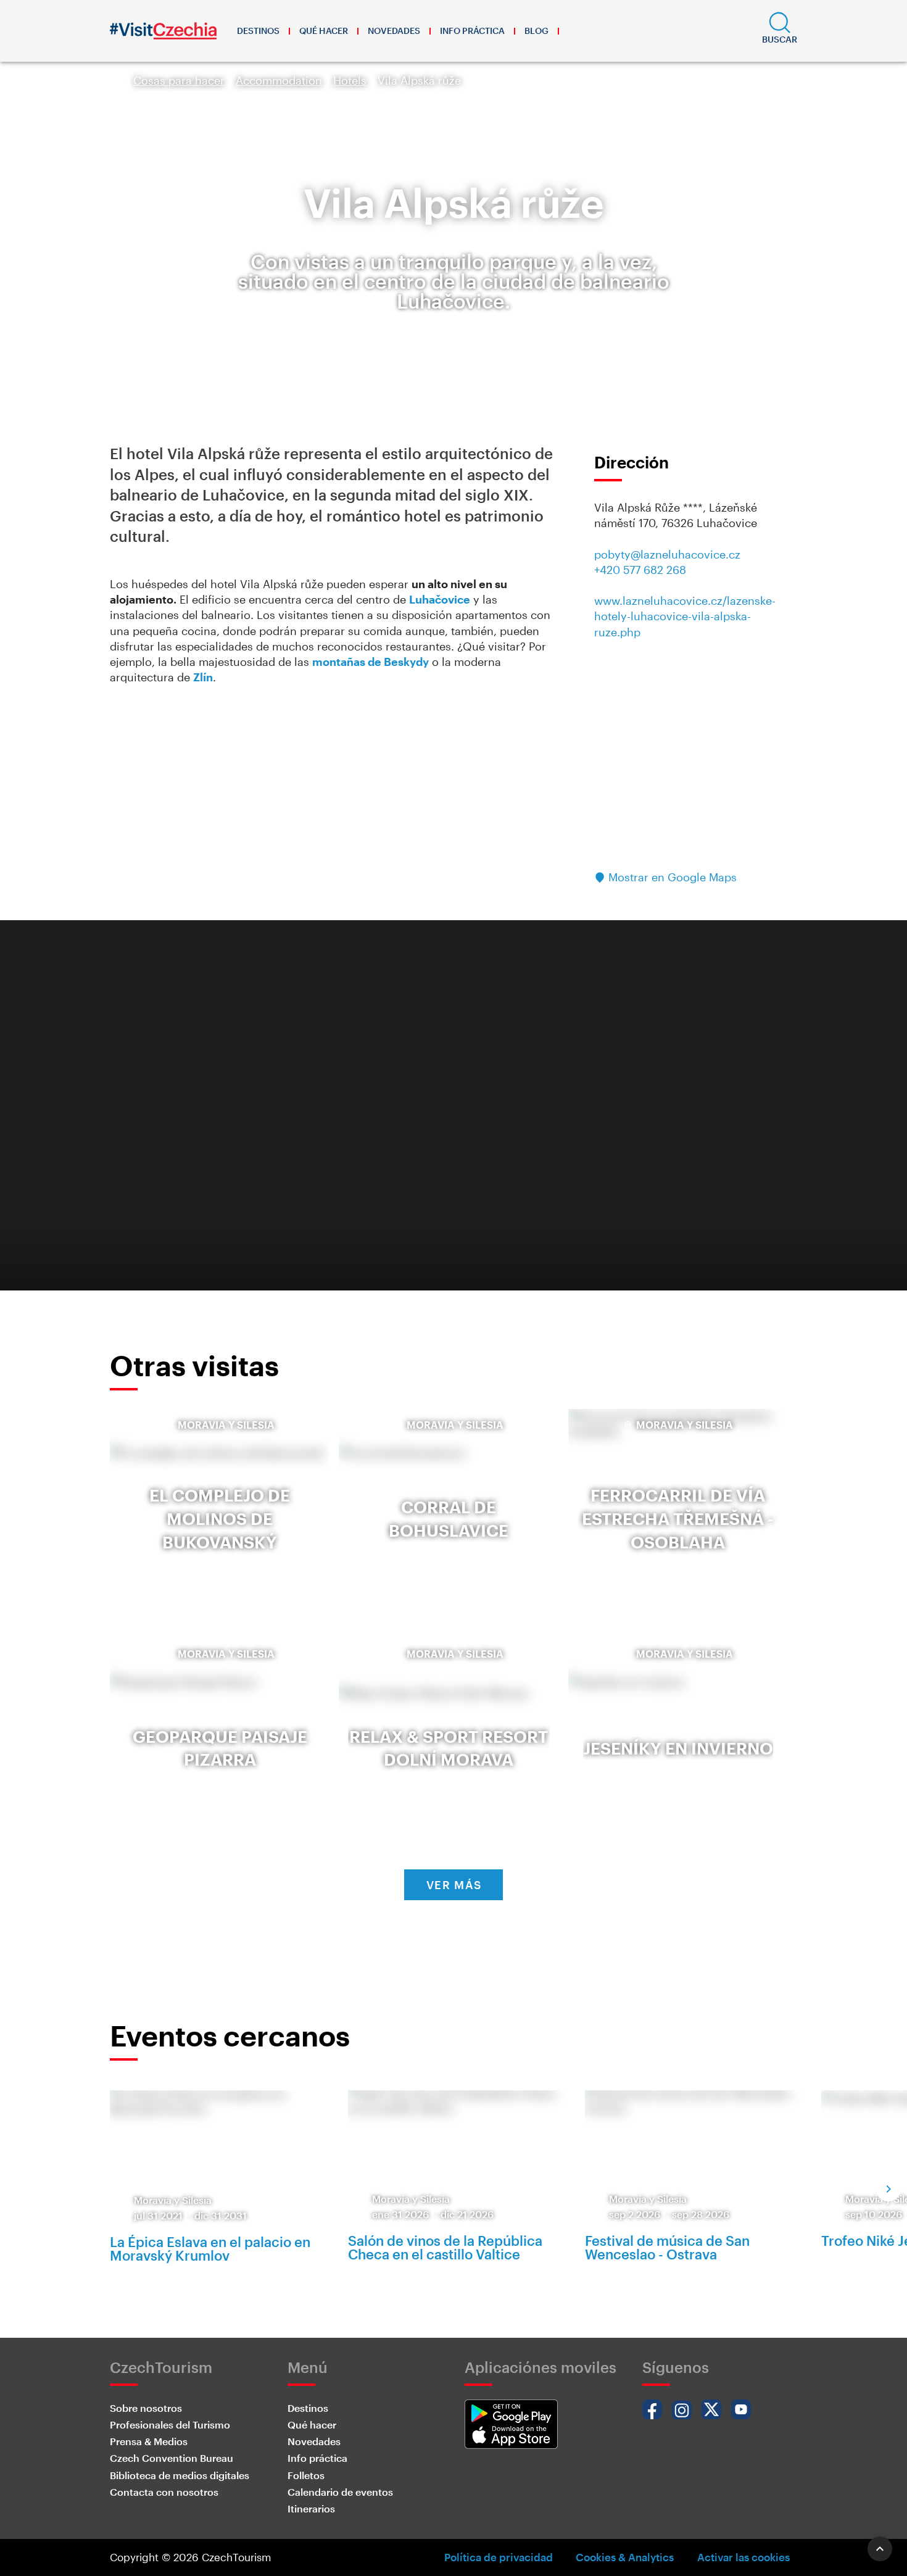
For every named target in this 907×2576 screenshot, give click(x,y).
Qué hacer (324, 31)
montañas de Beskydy (371, 662)
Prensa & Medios (149, 2441)
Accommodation (279, 80)
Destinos (258, 31)
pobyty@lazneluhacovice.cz (667, 554)
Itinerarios (311, 2508)
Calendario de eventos (340, 2492)
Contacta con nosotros (164, 2492)
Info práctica (472, 31)
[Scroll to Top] (880, 2549)
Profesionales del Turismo (170, 2424)
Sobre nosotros (146, 2408)
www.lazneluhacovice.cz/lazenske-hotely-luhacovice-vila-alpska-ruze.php (685, 616)
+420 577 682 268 (640, 570)
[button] (780, 31)
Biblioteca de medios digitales (180, 2475)
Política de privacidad (499, 2557)
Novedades (394, 31)
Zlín (203, 677)
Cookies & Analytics (625, 2557)
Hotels (350, 80)
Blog (536, 31)
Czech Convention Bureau (172, 2458)
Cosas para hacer (179, 80)
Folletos (306, 2475)
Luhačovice (440, 599)
